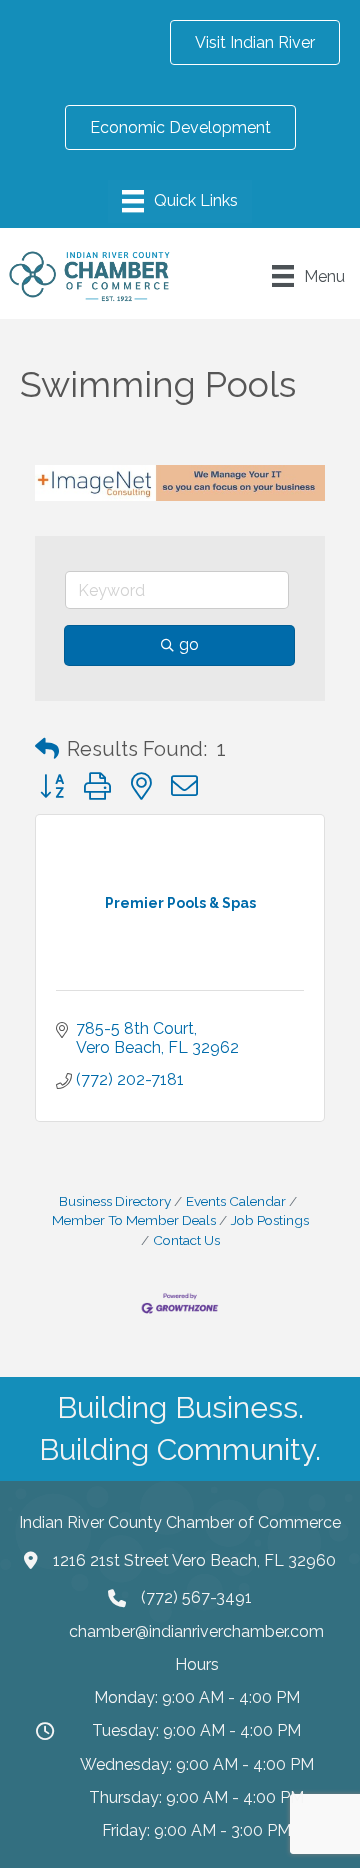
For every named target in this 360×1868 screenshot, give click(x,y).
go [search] (189, 644)
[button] (47, 749)
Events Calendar (236, 1201)
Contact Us (186, 1240)
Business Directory (115, 1201)
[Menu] (180, 201)
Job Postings (270, 1220)
